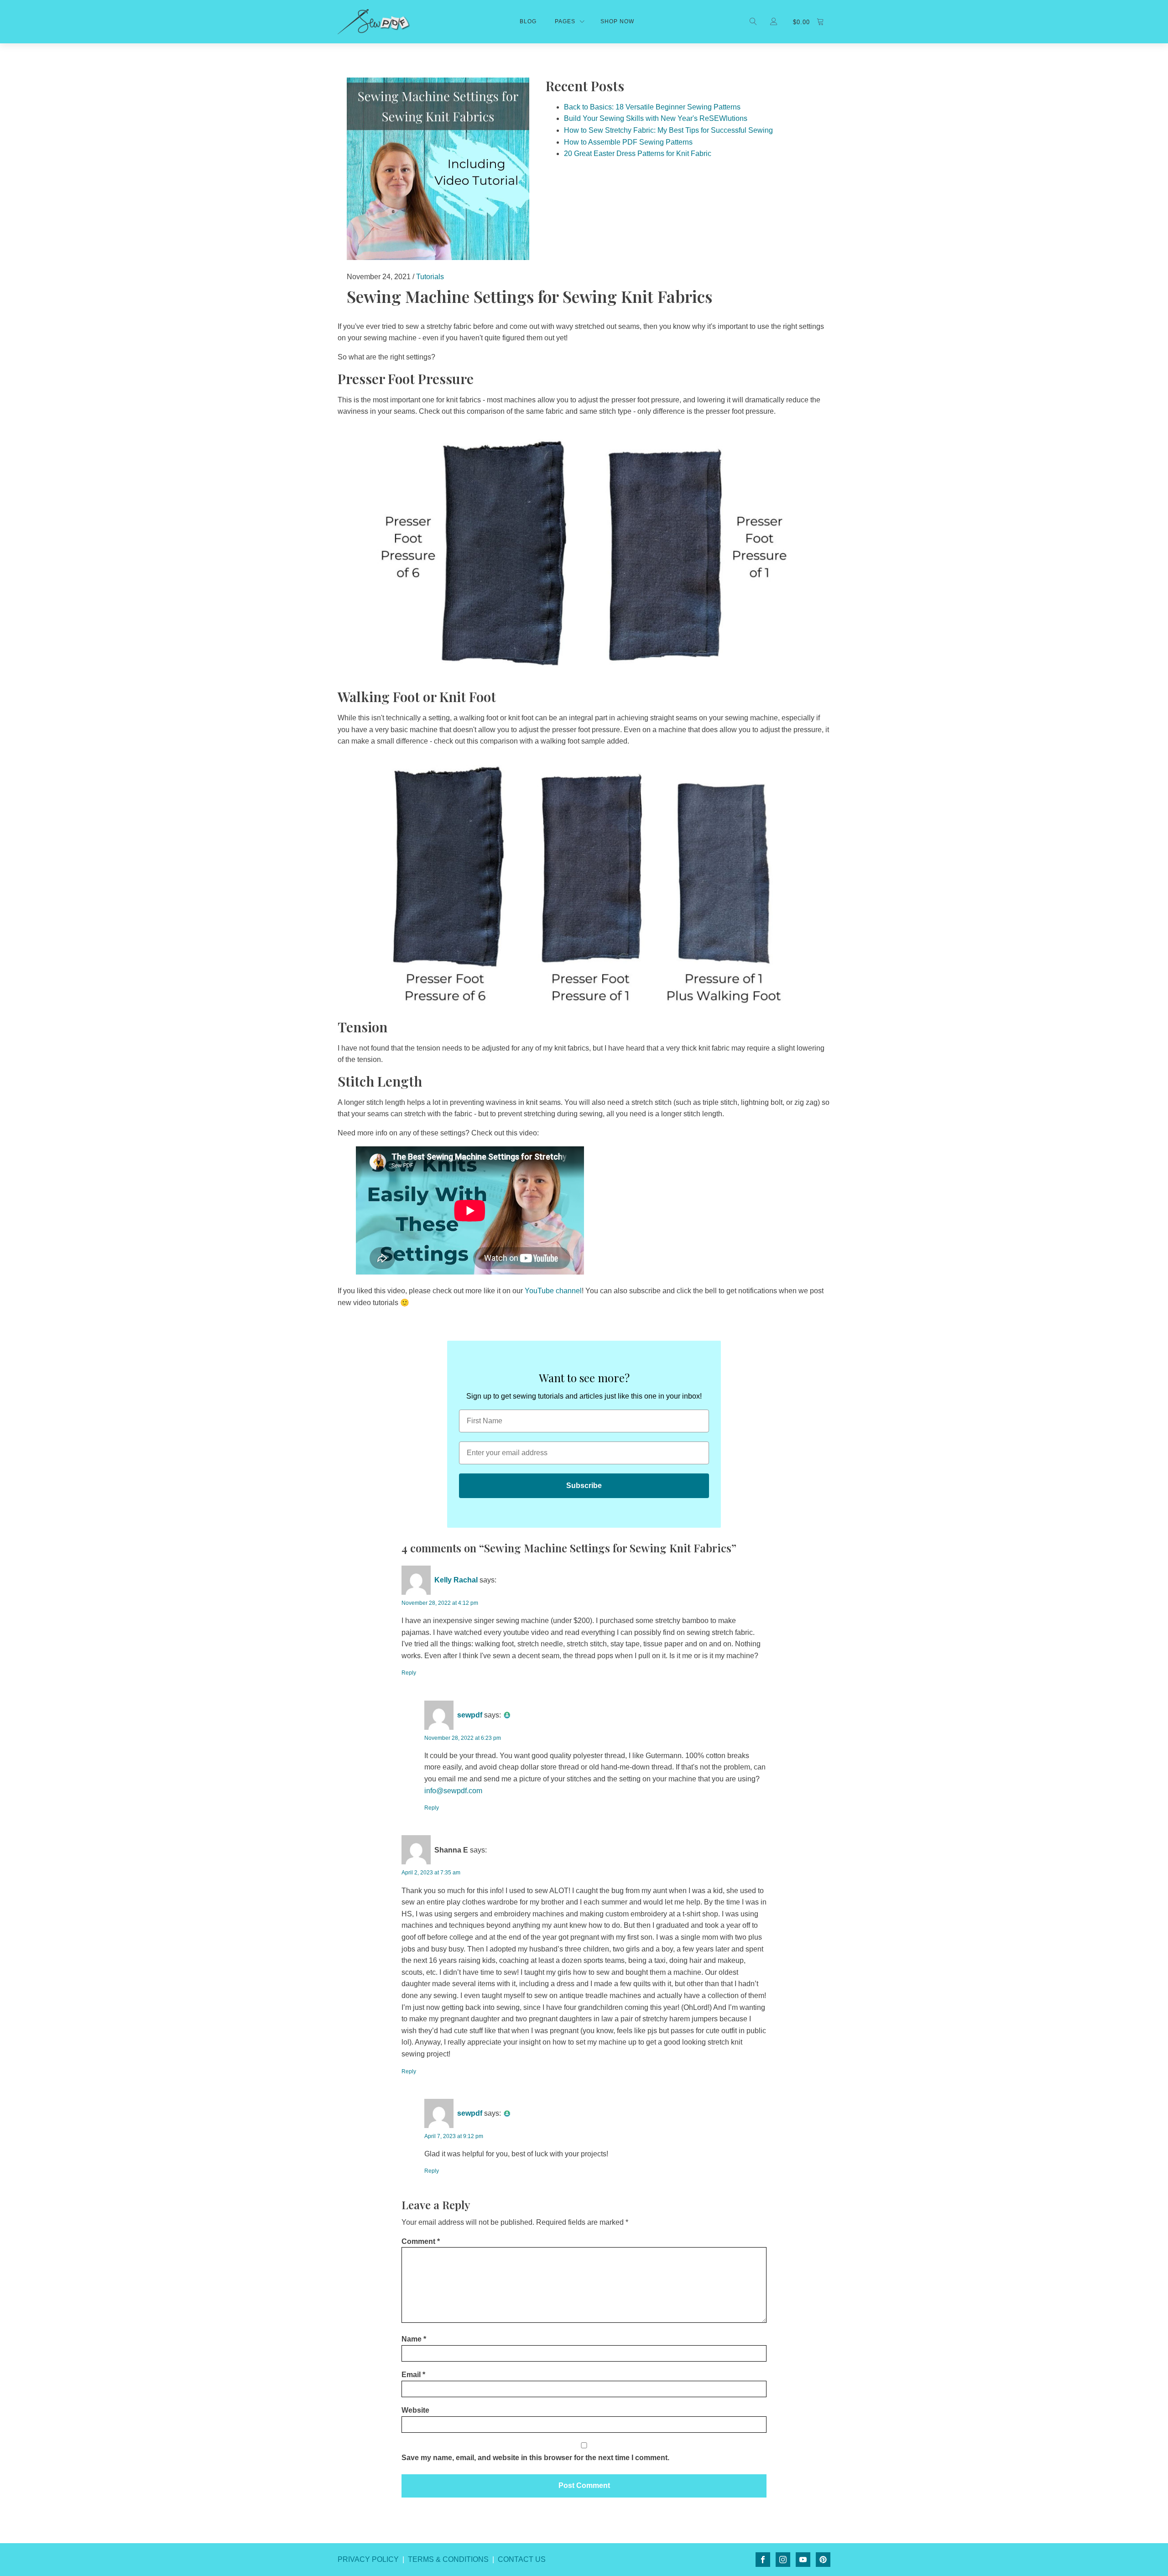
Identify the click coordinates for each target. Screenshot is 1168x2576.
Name (414, 2339)
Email (413, 2375)
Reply (409, 1673)
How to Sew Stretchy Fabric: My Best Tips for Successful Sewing (668, 130)
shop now (617, 21)
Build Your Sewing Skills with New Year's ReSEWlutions (656, 118)
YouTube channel (553, 1291)
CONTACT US (522, 2559)
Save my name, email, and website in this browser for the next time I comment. (535, 2458)
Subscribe (584, 1486)
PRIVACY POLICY (368, 2559)
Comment (421, 2241)
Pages (565, 21)
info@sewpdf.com (453, 1791)
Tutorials (430, 277)
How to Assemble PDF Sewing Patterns (628, 142)
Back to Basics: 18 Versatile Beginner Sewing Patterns (652, 107)
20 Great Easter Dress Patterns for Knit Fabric (638, 154)
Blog (528, 21)
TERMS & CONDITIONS (448, 2559)
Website (415, 2410)
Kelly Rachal (456, 1580)
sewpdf (470, 1715)
